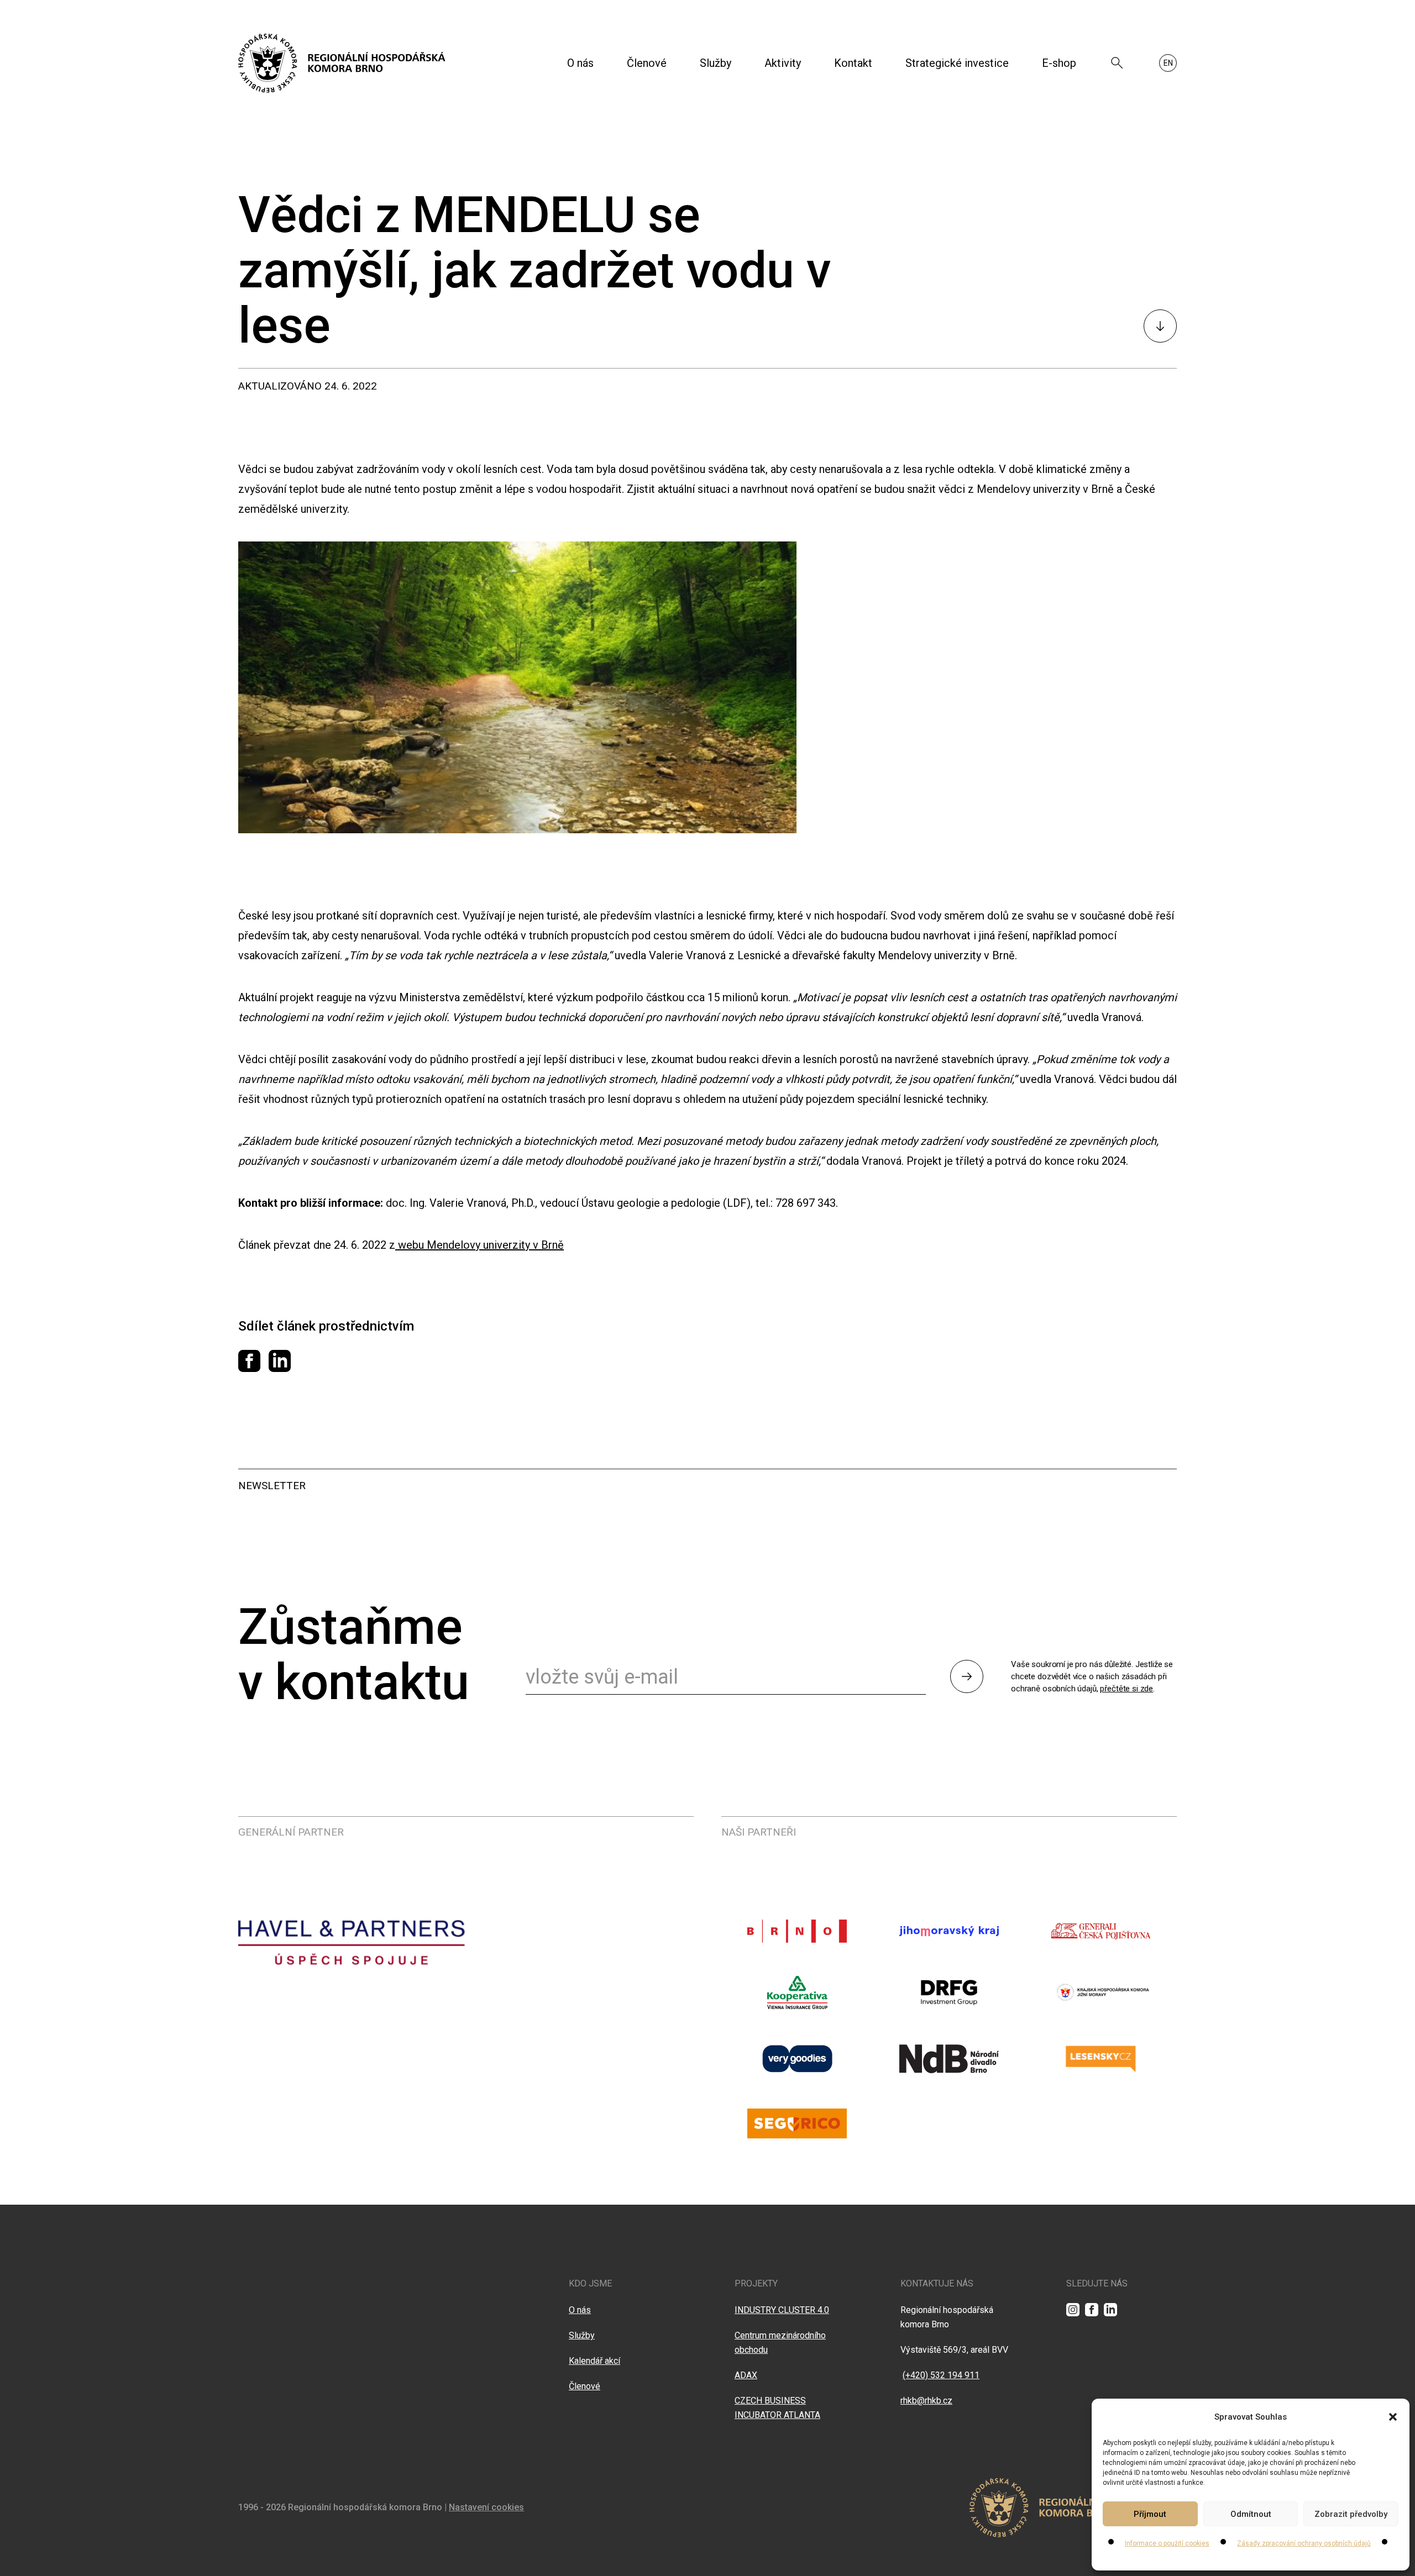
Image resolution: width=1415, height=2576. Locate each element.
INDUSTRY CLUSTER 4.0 (782, 2310)
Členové (647, 63)
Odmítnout (1251, 2514)
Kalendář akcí (594, 2361)
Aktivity (783, 63)
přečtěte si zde (1126, 1689)
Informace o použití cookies (1167, 2543)
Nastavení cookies (486, 2507)
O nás (580, 63)
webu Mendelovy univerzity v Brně (479, 1245)
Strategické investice (957, 63)
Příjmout (1150, 2514)
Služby (716, 63)
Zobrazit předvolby (1351, 2514)
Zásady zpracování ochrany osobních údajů (1304, 2543)
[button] (1393, 2417)
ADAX (746, 2375)
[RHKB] (342, 63)
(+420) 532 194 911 (941, 2375)
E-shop (1059, 63)
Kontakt (853, 63)
